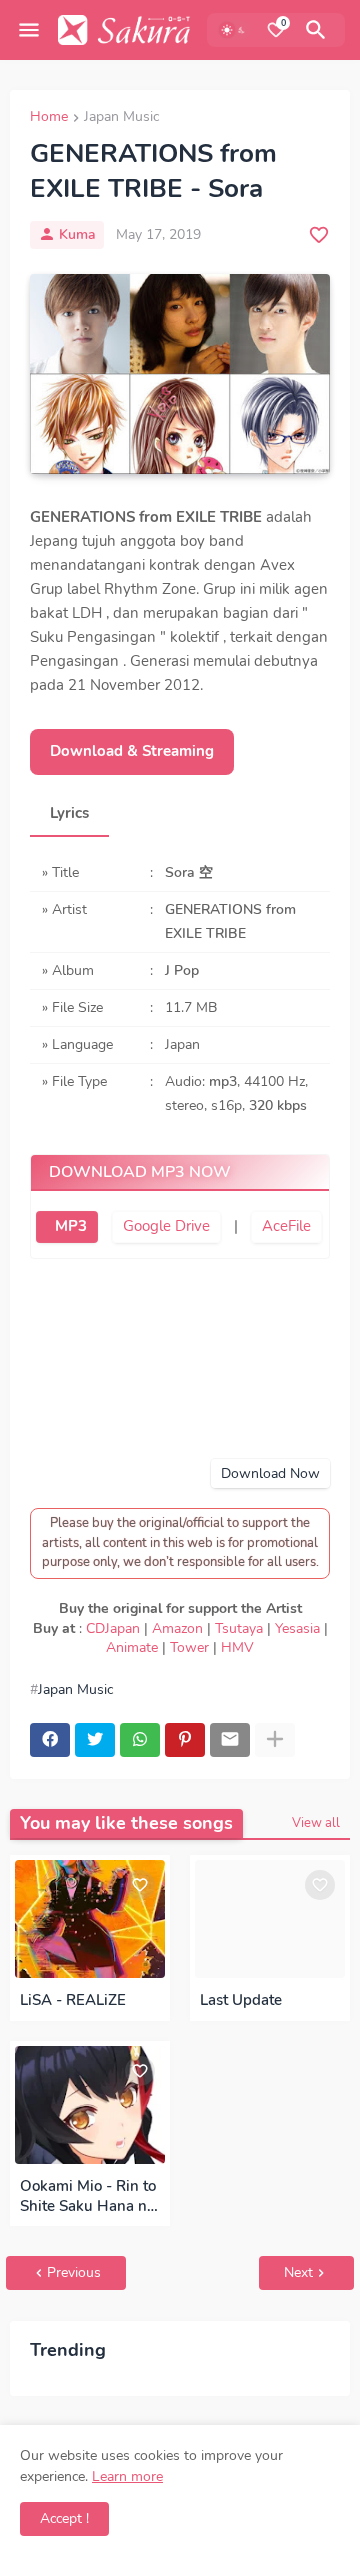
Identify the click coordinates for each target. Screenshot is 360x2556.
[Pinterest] (185, 1740)
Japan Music (121, 118)
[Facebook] (50, 1740)
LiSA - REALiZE (73, 2000)
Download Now (270, 1473)
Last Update (241, 2000)
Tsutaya (239, 1628)
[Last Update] (270, 1919)
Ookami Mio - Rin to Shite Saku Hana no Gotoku (88, 2196)
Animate (132, 1647)
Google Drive (166, 1226)
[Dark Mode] (234, 30)
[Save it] (319, 235)
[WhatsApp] (140, 1740)
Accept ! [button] (64, 2518)
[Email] (230, 1740)
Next (298, 2272)
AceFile (286, 1226)
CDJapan (113, 1628)
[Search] (319, 30)
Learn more (127, 2476)
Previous (74, 2272)
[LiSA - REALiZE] (90, 1919)
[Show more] (275, 1740)
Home (49, 118)
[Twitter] (95, 1740)
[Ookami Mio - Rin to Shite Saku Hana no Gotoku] (90, 2105)
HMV (237, 1647)
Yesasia (297, 1628)
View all (316, 1823)
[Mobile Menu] (29, 30)
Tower (189, 1647)
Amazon (177, 1628)
